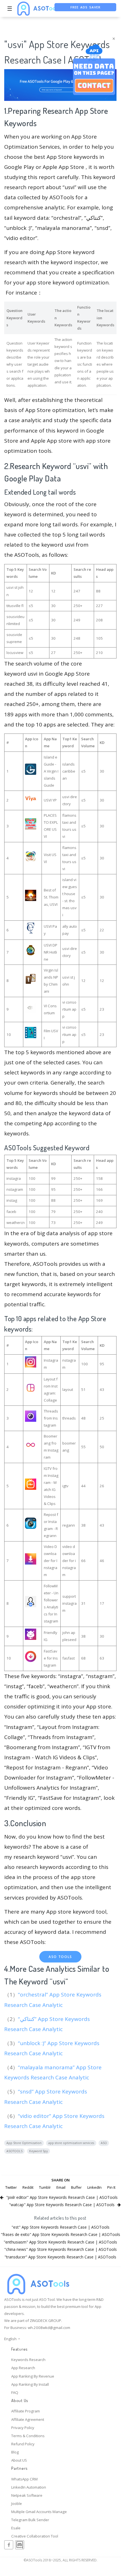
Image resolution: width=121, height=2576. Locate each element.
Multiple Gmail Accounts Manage (39, 2512)
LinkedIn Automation (29, 2487)
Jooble (17, 2503)
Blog (15, 2452)
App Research (23, 2368)
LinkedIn (94, 2187)
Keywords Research (28, 2360)
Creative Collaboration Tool (35, 2536)
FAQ (15, 2392)
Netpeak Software (27, 2495)
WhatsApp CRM (24, 2479)
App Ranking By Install (30, 2384)
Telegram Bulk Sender (30, 2520)
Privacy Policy (23, 2428)
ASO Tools (60, 1957)
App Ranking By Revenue (33, 2376)
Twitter (11, 2187)
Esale (16, 2528)
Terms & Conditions (28, 2436)
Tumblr (45, 2187)
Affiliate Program (26, 2411)
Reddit (28, 2187)
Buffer (76, 2187)
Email (61, 2187)
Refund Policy (23, 2444)
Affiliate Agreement (28, 2419)
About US (19, 2460)
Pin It (111, 2187)
